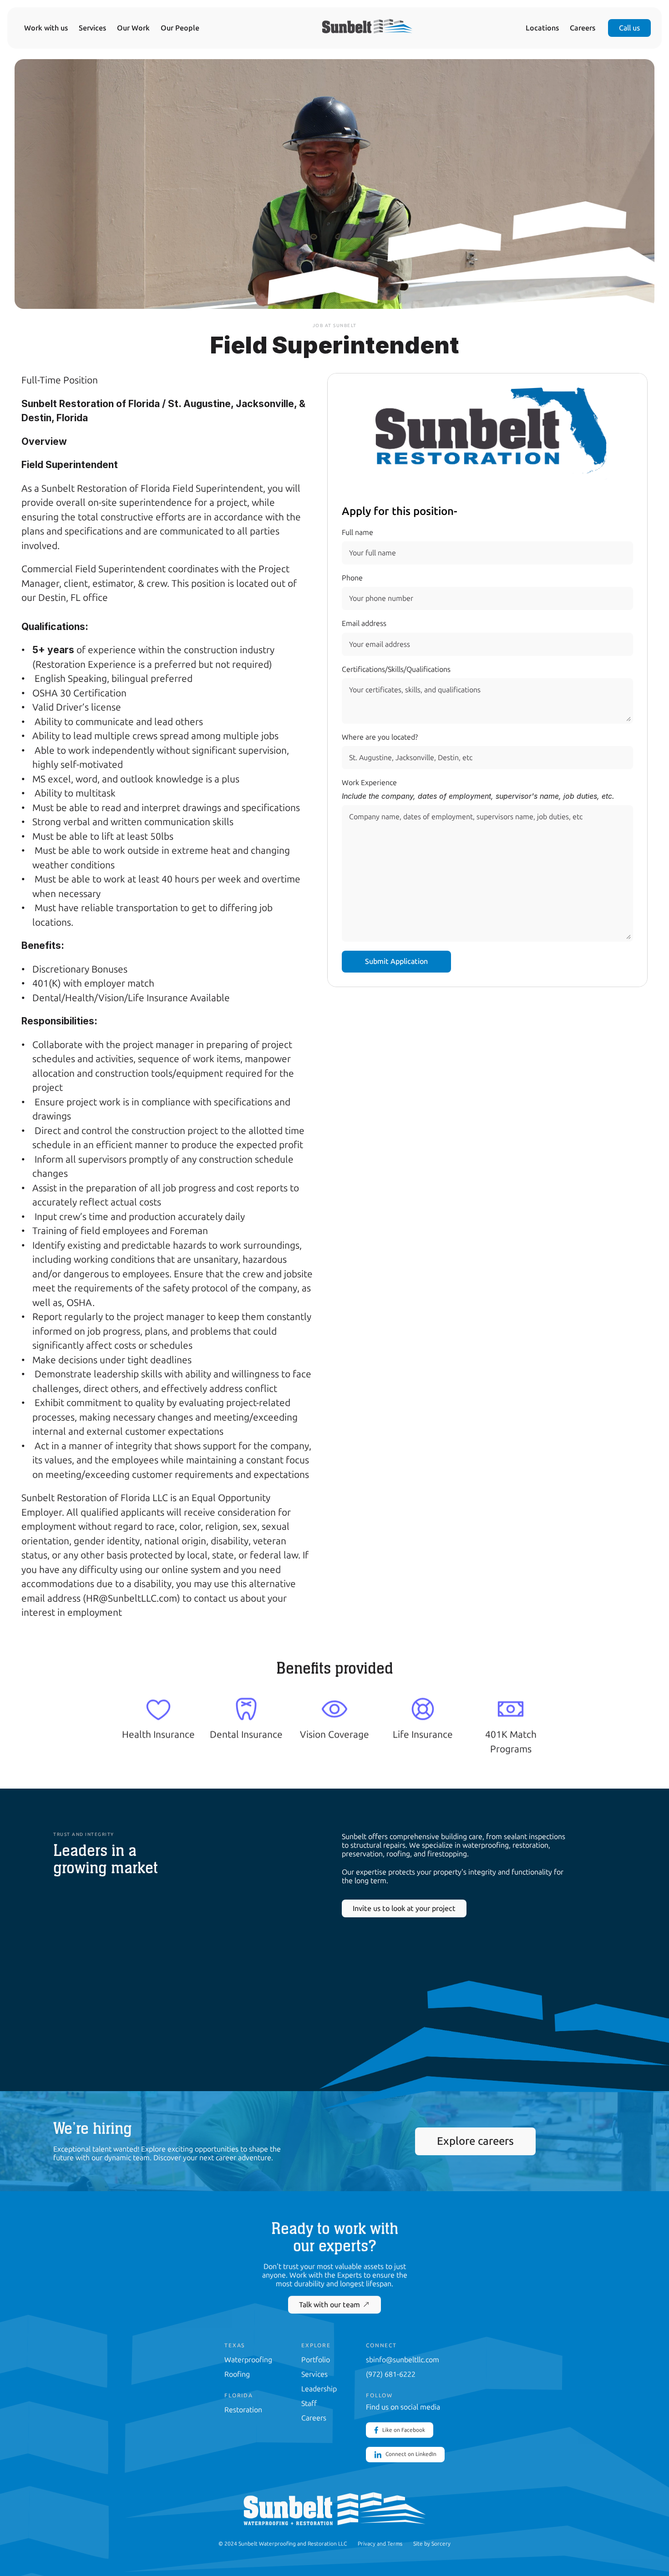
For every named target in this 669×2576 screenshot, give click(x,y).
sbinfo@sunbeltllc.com (403, 2360)
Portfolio (316, 2360)
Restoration (243, 2410)
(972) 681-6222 (391, 2374)
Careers (583, 28)
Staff (309, 2403)
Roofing (237, 2374)
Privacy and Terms (380, 2544)
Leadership (319, 2389)
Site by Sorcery (432, 2544)
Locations (542, 28)
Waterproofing (248, 2360)
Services (92, 28)
